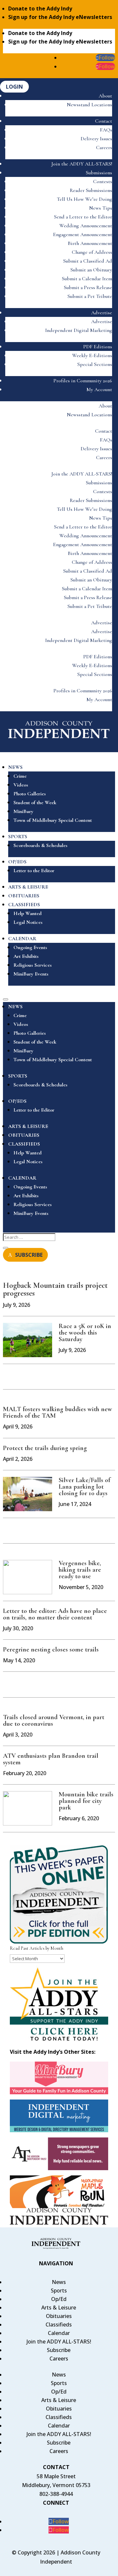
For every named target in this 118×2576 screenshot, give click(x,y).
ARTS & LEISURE (28, 887)
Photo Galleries (30, 794)
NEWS (15, 767)
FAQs (106, 130)
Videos (21, 785)
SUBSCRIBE (29, 1255)
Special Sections (95, 364)
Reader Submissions (91, 190)
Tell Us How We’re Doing (84, 199)
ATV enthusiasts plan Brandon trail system (51, 1759)
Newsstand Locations (89, 105)
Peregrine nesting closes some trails (51, 1650)
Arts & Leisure (59, 2308)
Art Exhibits (26, 956)
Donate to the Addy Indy (40, 9)
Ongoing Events (30, 947)
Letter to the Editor (34, 871)
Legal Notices (28, 922)
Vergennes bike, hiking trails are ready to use (80, 1570)
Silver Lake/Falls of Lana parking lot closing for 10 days (84, 1487)
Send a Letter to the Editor (83, 217)
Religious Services (33, 965)
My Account (99, 389)
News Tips (101, 208)
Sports (59, 2291)
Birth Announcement (90, 243)
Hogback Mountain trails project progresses (55, 1289)
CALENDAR (22, 939)
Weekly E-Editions (92, 355)
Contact (104, 121)
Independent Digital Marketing (79, 330)
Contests (103, 182)
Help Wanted (28, 913)
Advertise (102, 313)
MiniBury (23, 811)
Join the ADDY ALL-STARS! (82, 164)
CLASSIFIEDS (24, 905)
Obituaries (59, 2316)
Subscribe (59, 2350)
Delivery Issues (96, 139)
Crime (20, 776)
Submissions (99, 173)
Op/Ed (59, 2299)
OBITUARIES (24, 896)
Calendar (59, 2333)
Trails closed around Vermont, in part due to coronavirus (54, 1720)
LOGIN (14, 87)
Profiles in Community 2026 (83, 381)
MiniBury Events (31, 974)
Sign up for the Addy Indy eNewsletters (60, 17)
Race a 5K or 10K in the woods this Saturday (85, 1333)
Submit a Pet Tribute (90, 296)
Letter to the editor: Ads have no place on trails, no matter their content (55, 1614)
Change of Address (92, 252)
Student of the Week (35, 803)
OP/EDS (17, 862)
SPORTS (18, 837)
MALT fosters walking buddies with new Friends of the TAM (58, 1412)
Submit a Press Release (88, 287)
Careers (104, 147)
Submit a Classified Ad (88, 261)
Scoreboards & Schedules (40, 845)
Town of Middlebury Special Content (53, 820)
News (59, 2282)
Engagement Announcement (83, 234)
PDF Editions (98, 347)
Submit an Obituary (91, 270)
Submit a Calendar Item (87, 279)
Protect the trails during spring (45, 1448)
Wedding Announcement (86, 226)
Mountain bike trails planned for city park (86, 1801)
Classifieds (59, 2325)
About (105, 96)
